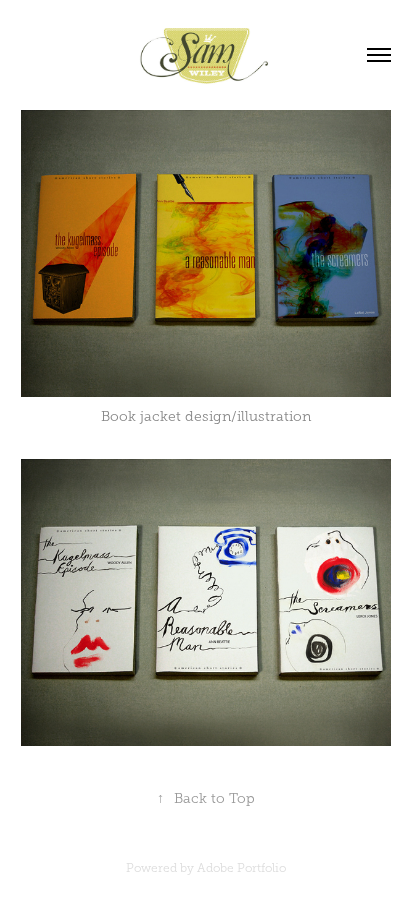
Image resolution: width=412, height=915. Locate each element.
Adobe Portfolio (241, 868)
